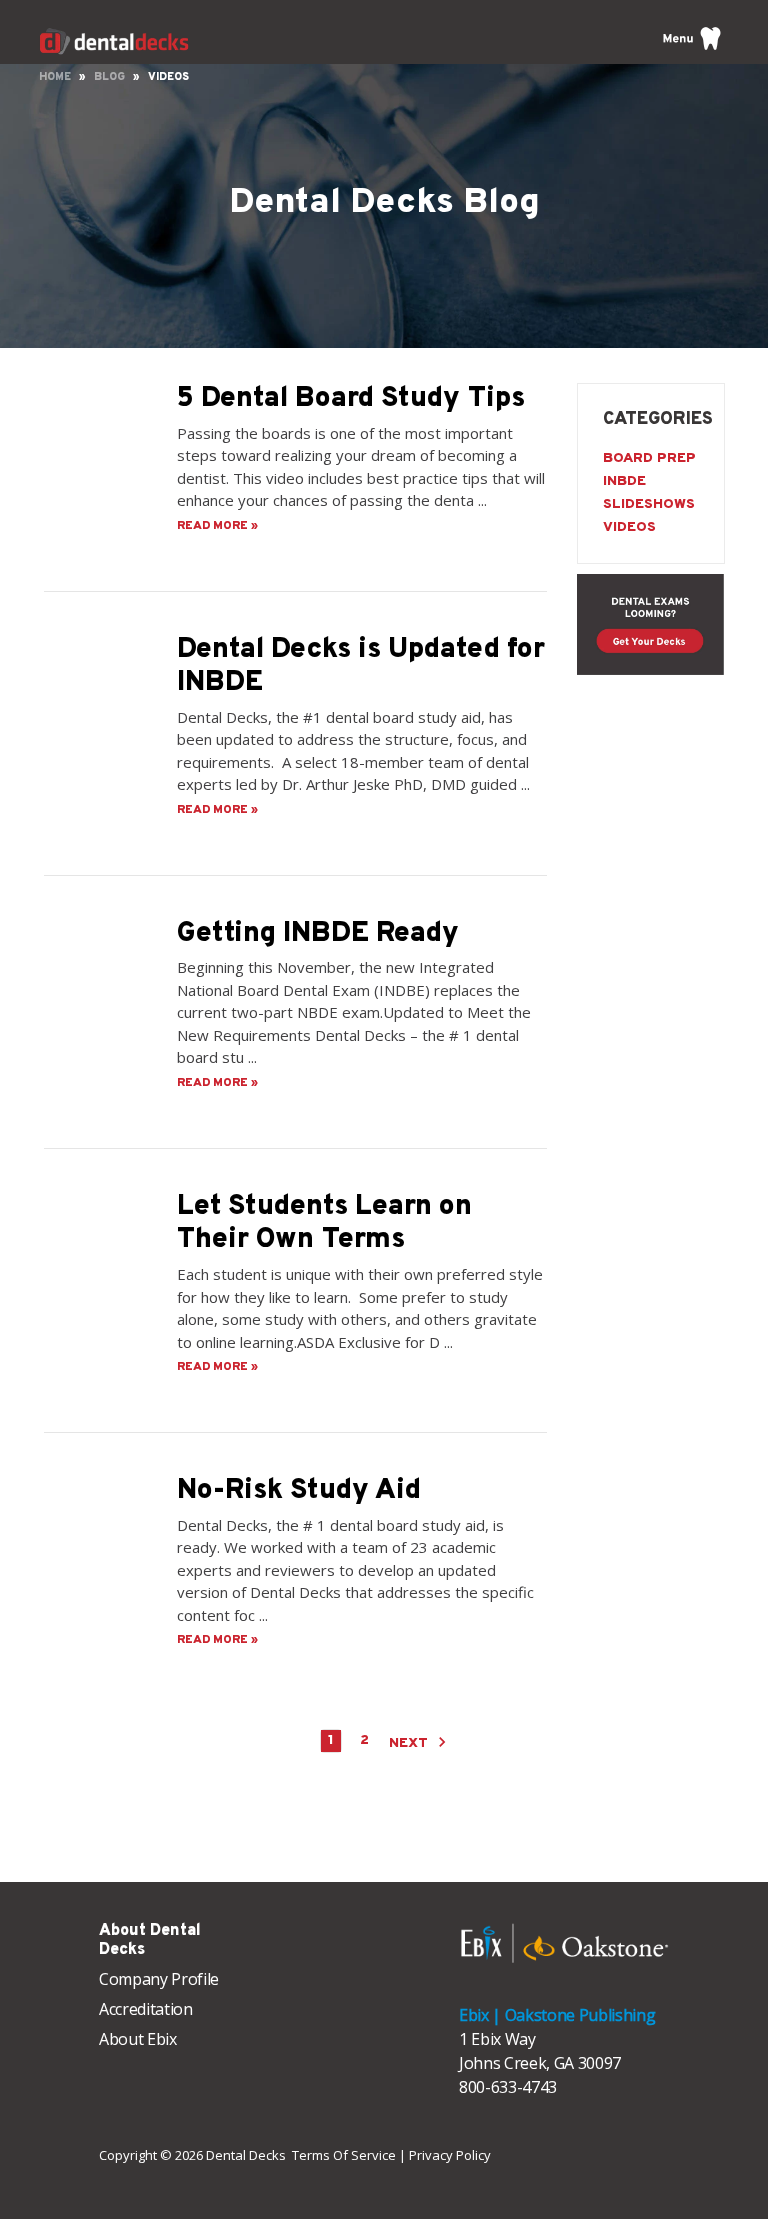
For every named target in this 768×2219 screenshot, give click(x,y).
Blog (109, 77)
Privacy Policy (450, 2155)
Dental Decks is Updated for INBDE (361, 667)
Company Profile (159, 1979)
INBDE (624, 481)
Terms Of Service (344, 2155)
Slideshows (649, 504)
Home (55, 77)
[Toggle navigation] (691, 38)
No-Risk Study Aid (299, 1491)
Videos (629, 527)
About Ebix (138, 2039)
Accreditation (146, 2009)
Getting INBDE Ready (318, 934)
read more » (217, 526)
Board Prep (649, 458)
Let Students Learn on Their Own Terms (324, 1224)
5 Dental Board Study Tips (351, 399)
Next (410, 1743)
